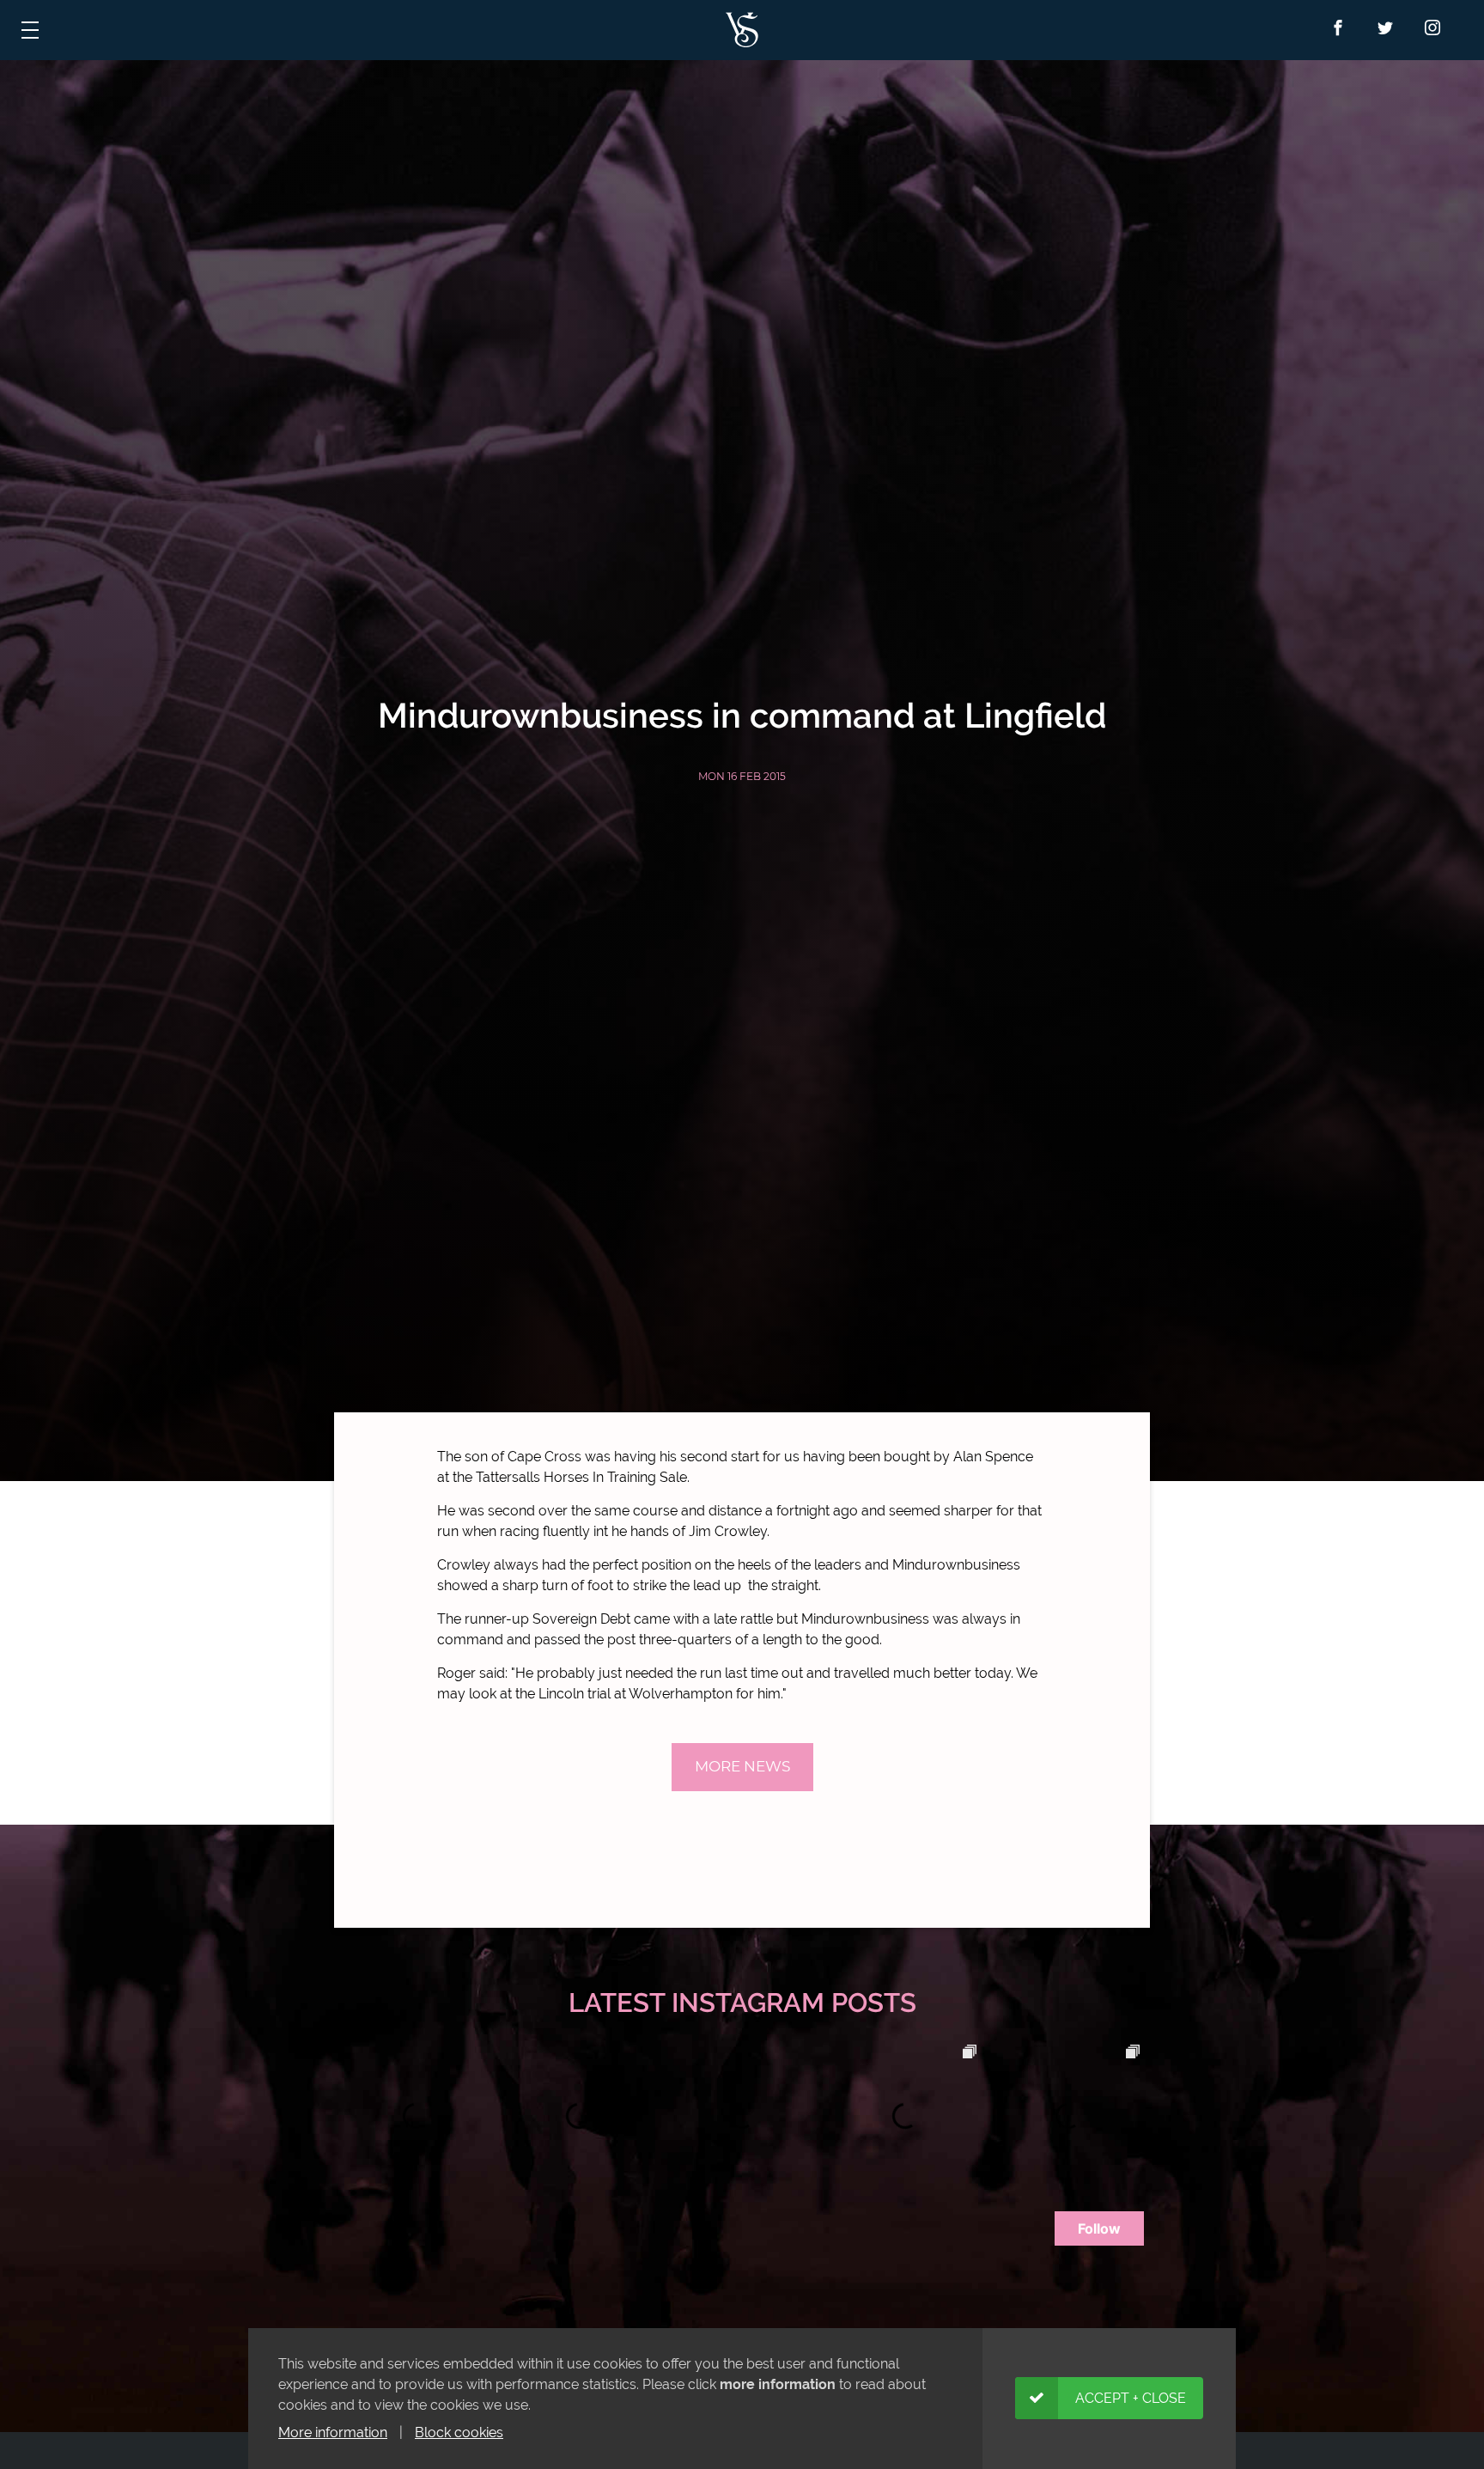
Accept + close (1131, 2398)
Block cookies (459, 2432)
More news (742, 1766)
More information (333, 2432)
